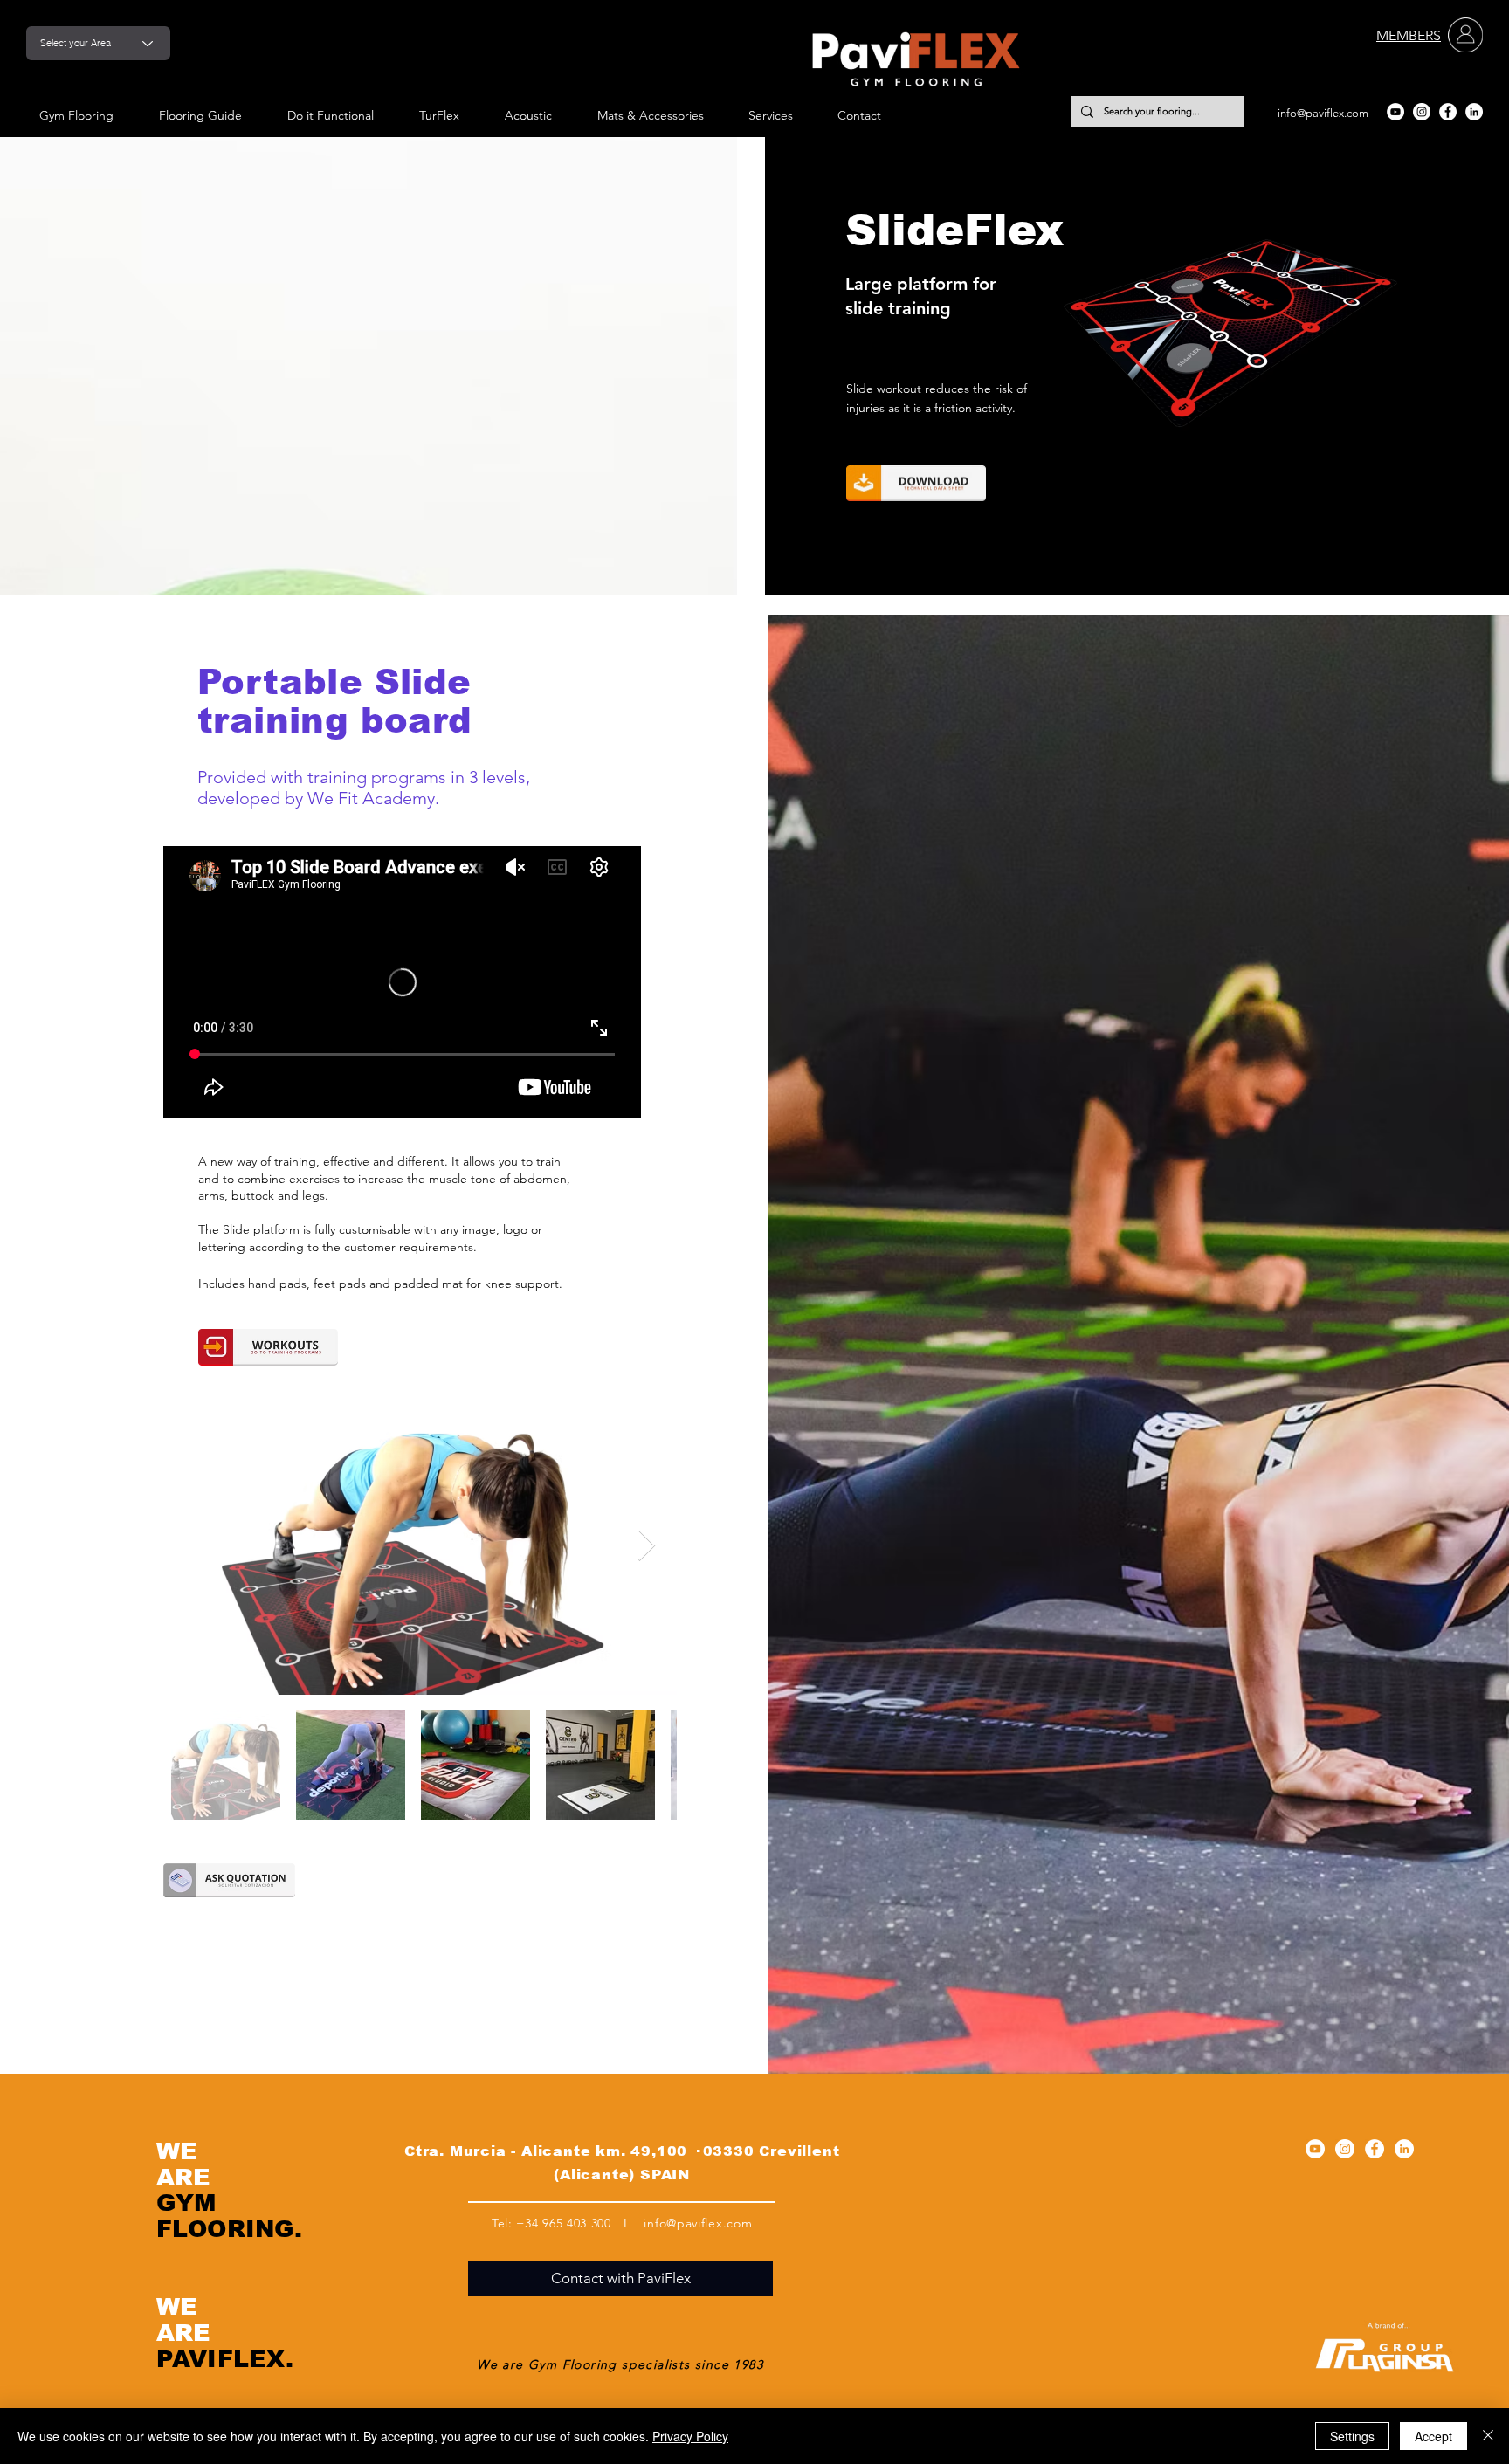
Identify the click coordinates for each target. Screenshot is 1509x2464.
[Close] (1488, 2436)
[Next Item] (647, 1546)
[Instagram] (1422, 112)
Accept (1433, 2436)
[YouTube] (1395, 112)
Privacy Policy (690, 2436)
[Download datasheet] (916, 483)
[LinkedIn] (1474, 112)
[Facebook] (1448, 112)
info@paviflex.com (1323, 113)
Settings (1352, 2436)
